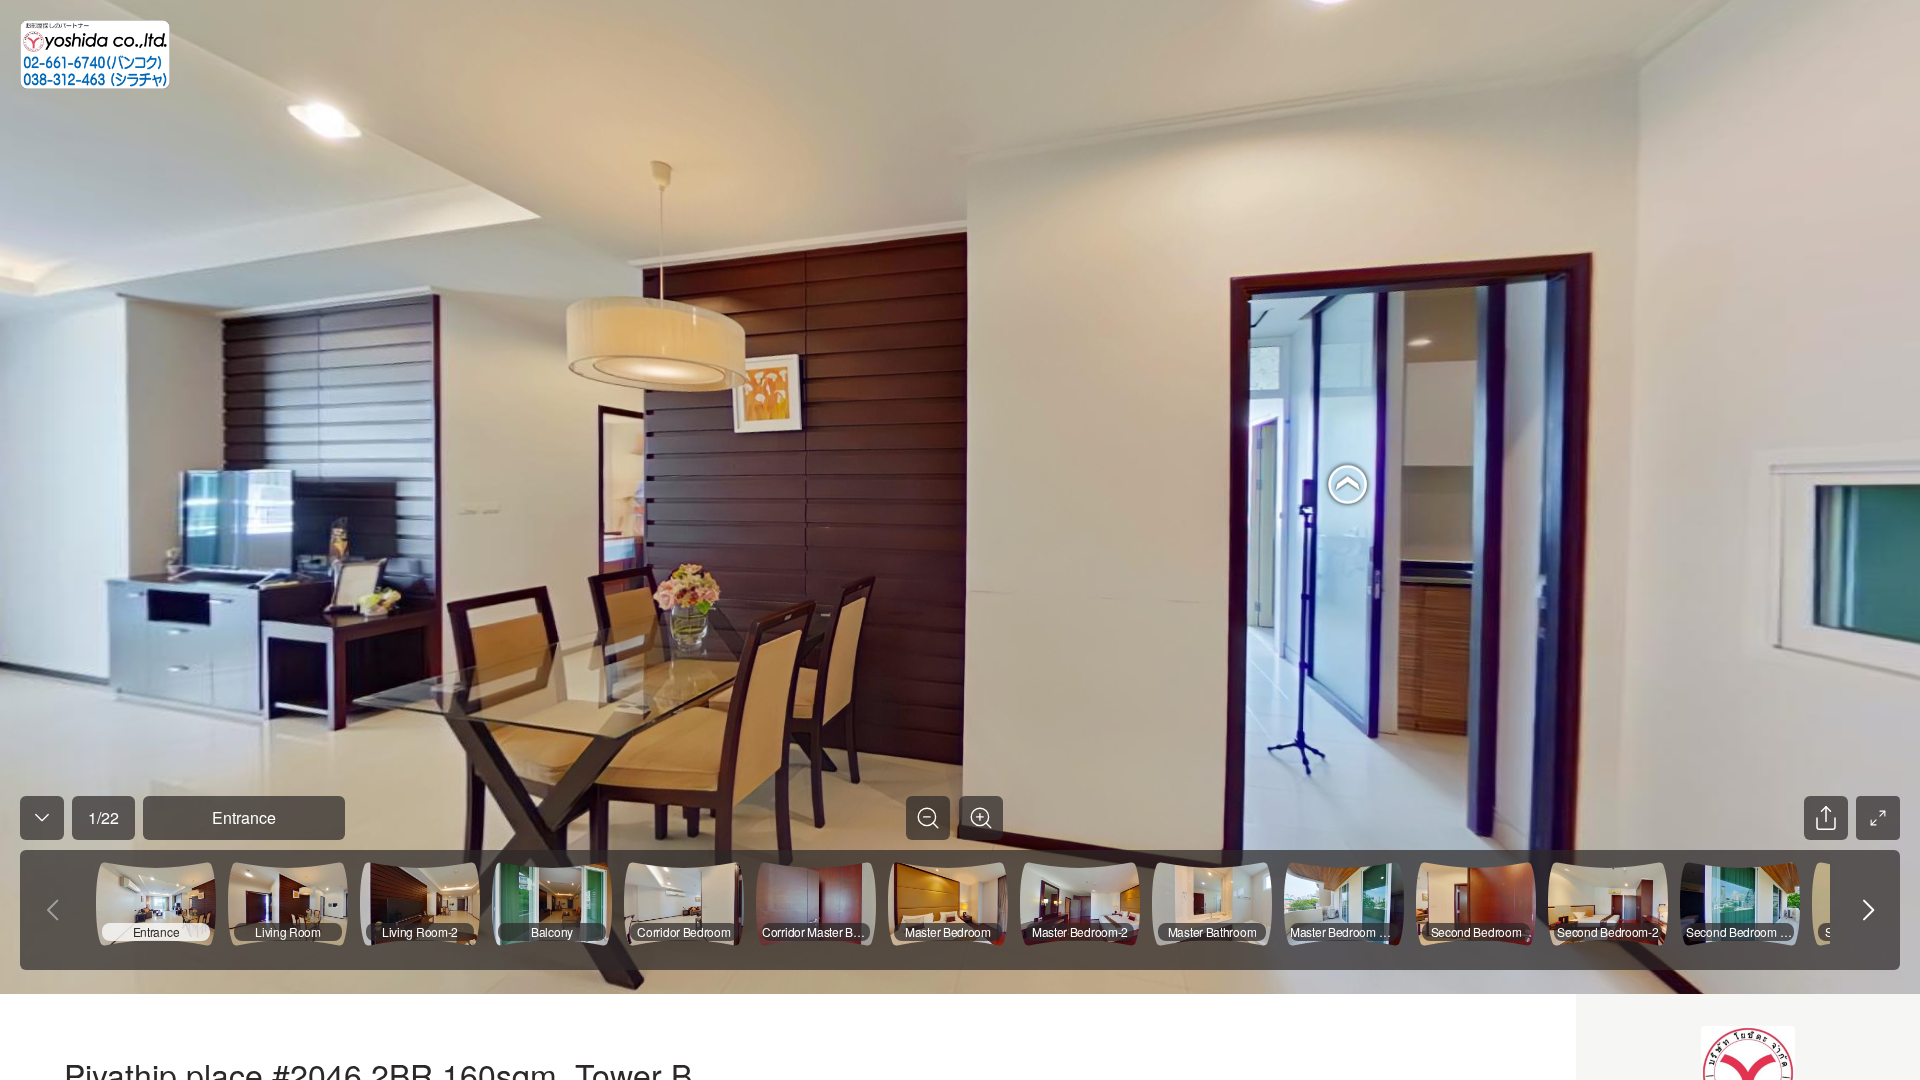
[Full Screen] (1878, 818)
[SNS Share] (1826, 818)
